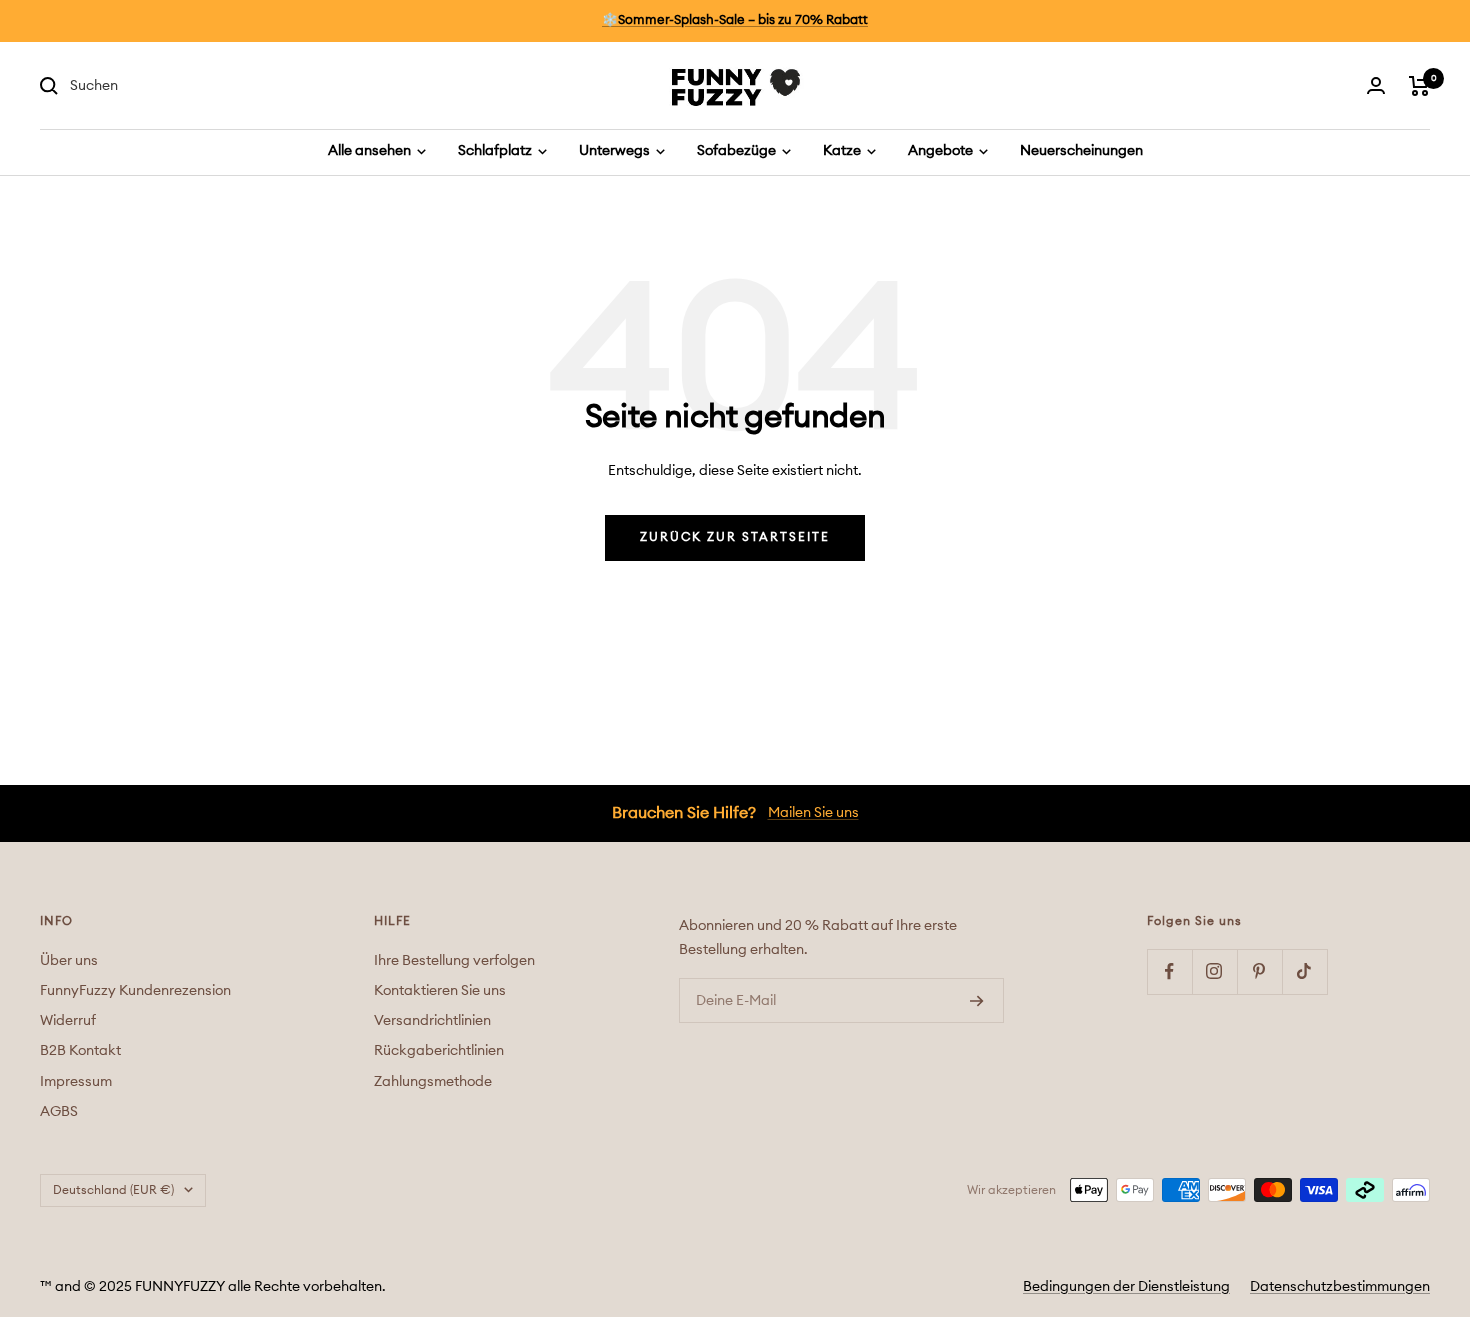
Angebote (942, 151)
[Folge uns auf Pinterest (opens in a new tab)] (1259, 971)
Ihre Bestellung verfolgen (454, 961)
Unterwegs (616, 151)
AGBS (59, 1112)
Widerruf (68, 1021)
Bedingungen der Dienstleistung (1126, 1287)
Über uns (69, 961)
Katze (843, 151)
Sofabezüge (738, 151)
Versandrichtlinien (432, 1021)
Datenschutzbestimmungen (1340, 1287)
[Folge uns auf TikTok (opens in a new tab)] (1304, 971)
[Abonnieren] (977, 1001)
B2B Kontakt (80, 1051)
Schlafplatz (496, 151)
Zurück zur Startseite (735, 537)
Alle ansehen (371, 151)
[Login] (1376, 85)
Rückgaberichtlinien (439, 1051)
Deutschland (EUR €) (113, 1190)
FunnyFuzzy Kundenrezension (135, 991)
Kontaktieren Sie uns (440, 991)
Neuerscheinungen (1081, 151)
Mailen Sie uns (813, 813)
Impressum (76, 1082)
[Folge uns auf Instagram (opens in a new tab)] (1214, 971)
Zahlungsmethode (433, 1082)
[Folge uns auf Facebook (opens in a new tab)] (1169, 971)
